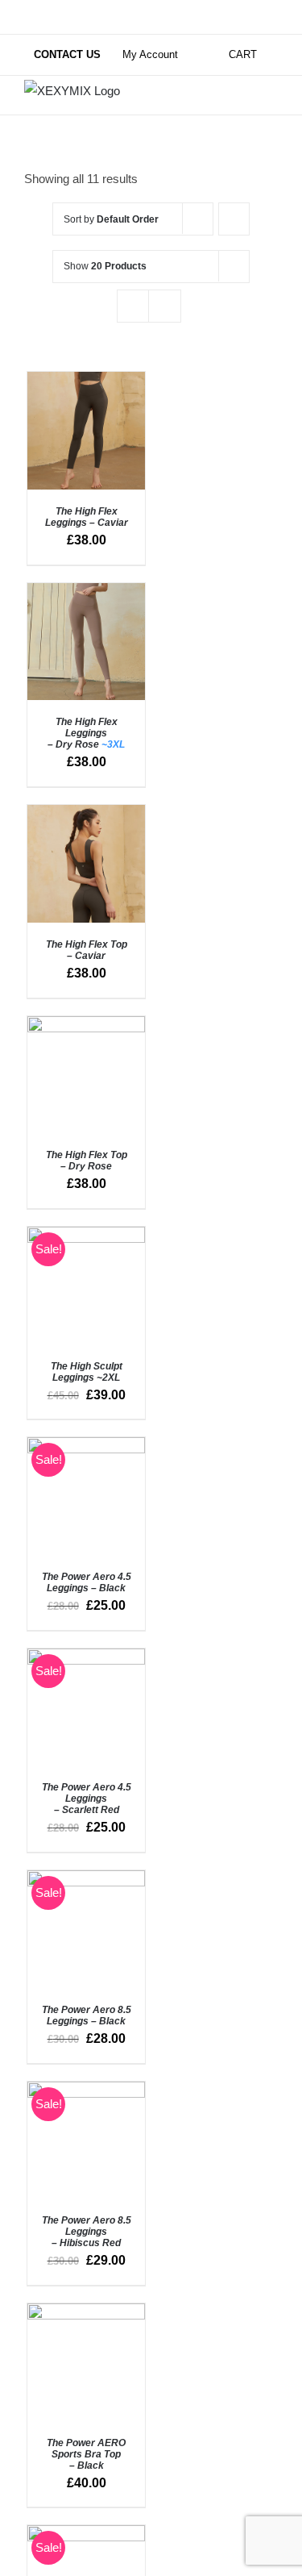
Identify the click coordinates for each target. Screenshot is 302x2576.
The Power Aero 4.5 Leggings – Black (87, 1582)
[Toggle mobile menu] (271, 88)
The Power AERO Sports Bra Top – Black (86, 2454)
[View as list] (165, 306)
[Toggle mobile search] (242, 88)
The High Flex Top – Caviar (87, 950)
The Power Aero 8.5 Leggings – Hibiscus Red (87, 2232)
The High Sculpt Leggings (87, 1372)
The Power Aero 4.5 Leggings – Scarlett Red (87, 1799)
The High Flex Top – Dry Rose (87, 1161)
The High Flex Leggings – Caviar (87, 517)
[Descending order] (234, 219)
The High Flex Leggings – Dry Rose (86, 733)
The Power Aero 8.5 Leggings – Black (87, 2015)
